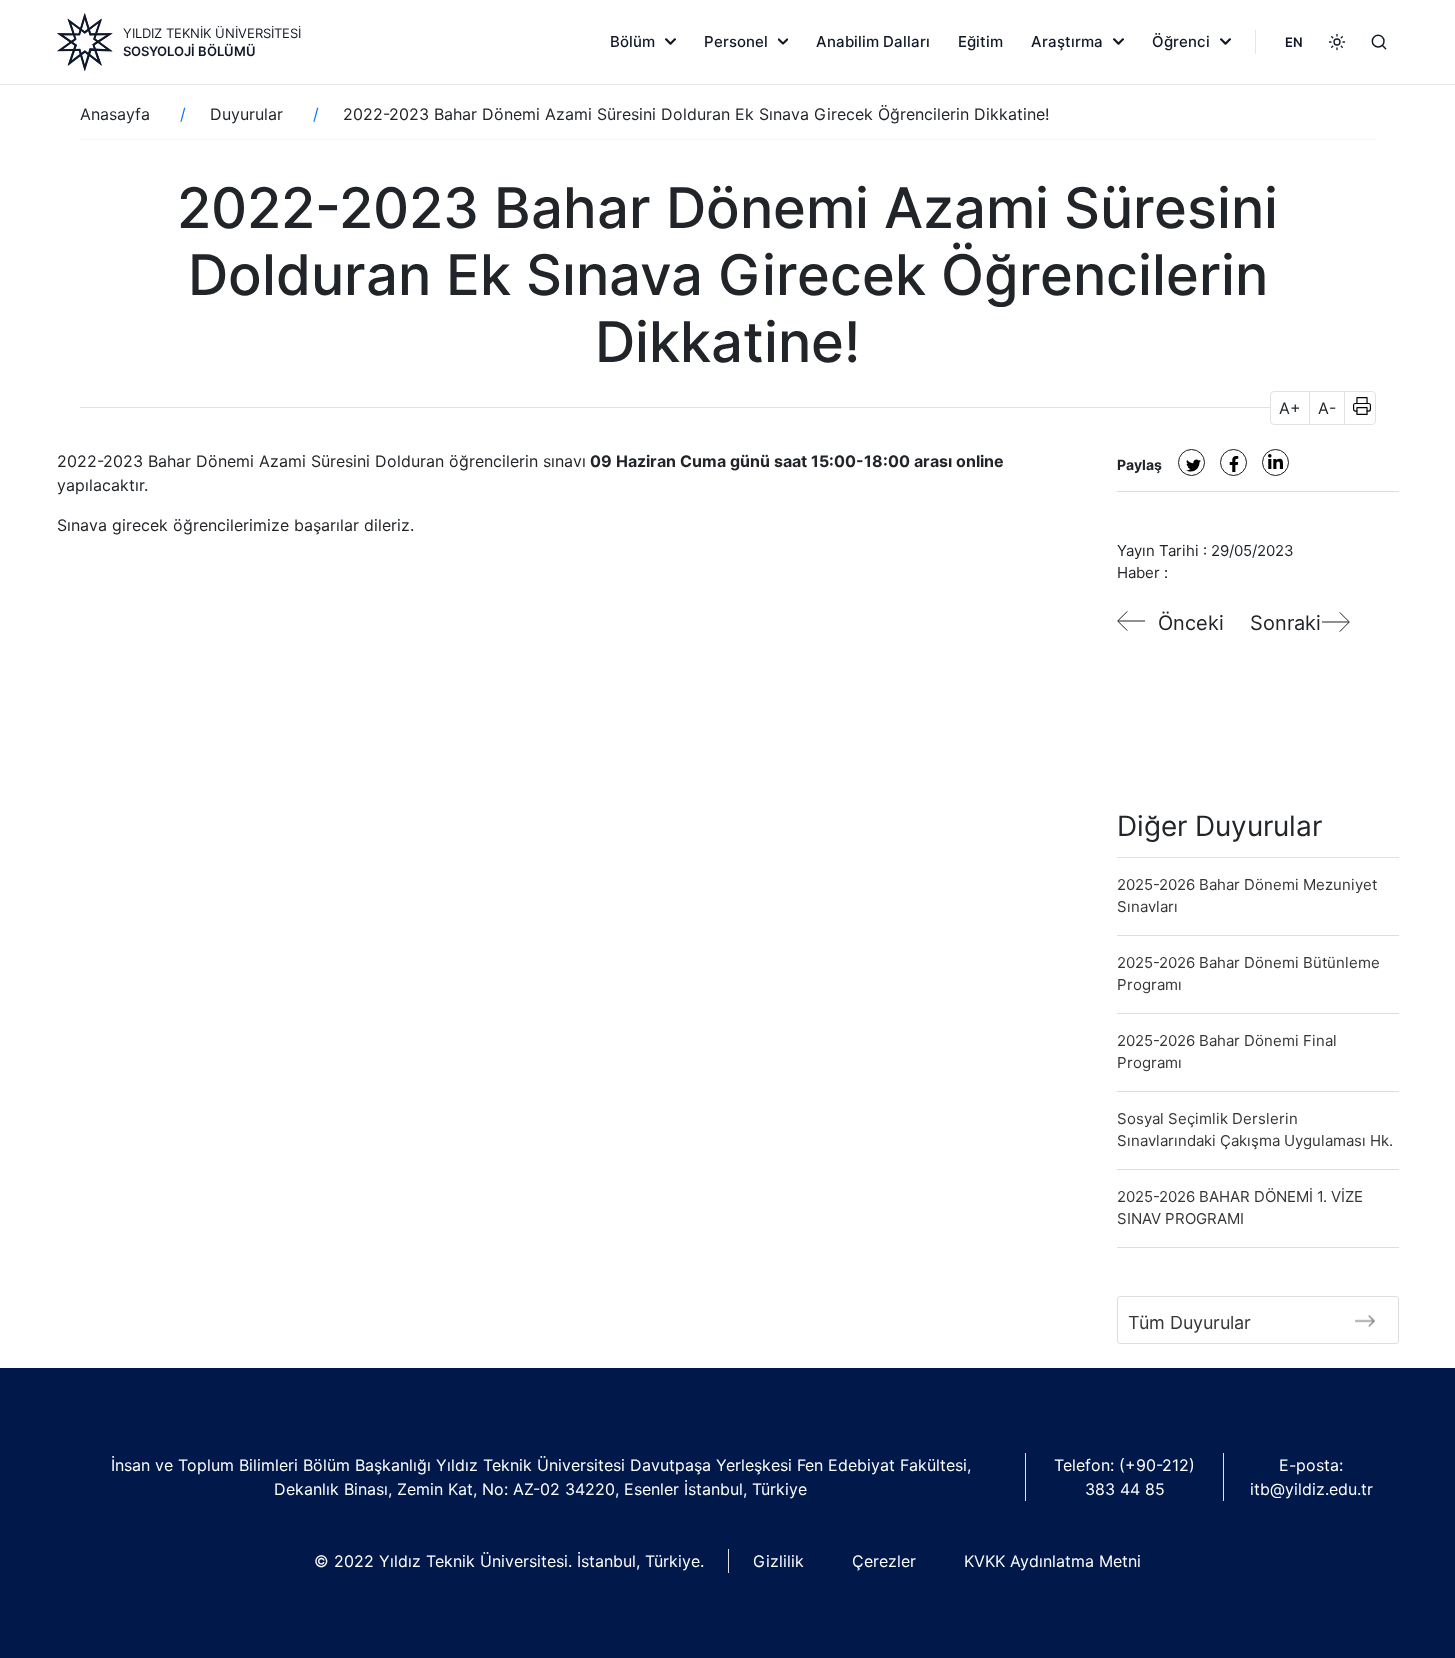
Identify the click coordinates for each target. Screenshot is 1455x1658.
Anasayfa (115, 114)
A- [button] (1327, 408)
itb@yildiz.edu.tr (1311, 1489)
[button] (1355, 408)
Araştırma (1067, 41)
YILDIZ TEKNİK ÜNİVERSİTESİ (212, 33)
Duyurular (246, 114)
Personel (736, 41)
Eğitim (980, 41)
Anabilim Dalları (873, 41)
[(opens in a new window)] (1191, 462)
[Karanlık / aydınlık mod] (1337, 42)
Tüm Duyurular (1189, 1322)
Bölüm (632, 41)
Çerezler (884, 1561)
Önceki (1191, 623)
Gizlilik (778, 1561)
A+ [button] (1290, 408)
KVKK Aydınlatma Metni (1052, 1561)
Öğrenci (1181, 41)
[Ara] (1379, 42)
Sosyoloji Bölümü (189, 51)
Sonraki (1285, 623)
